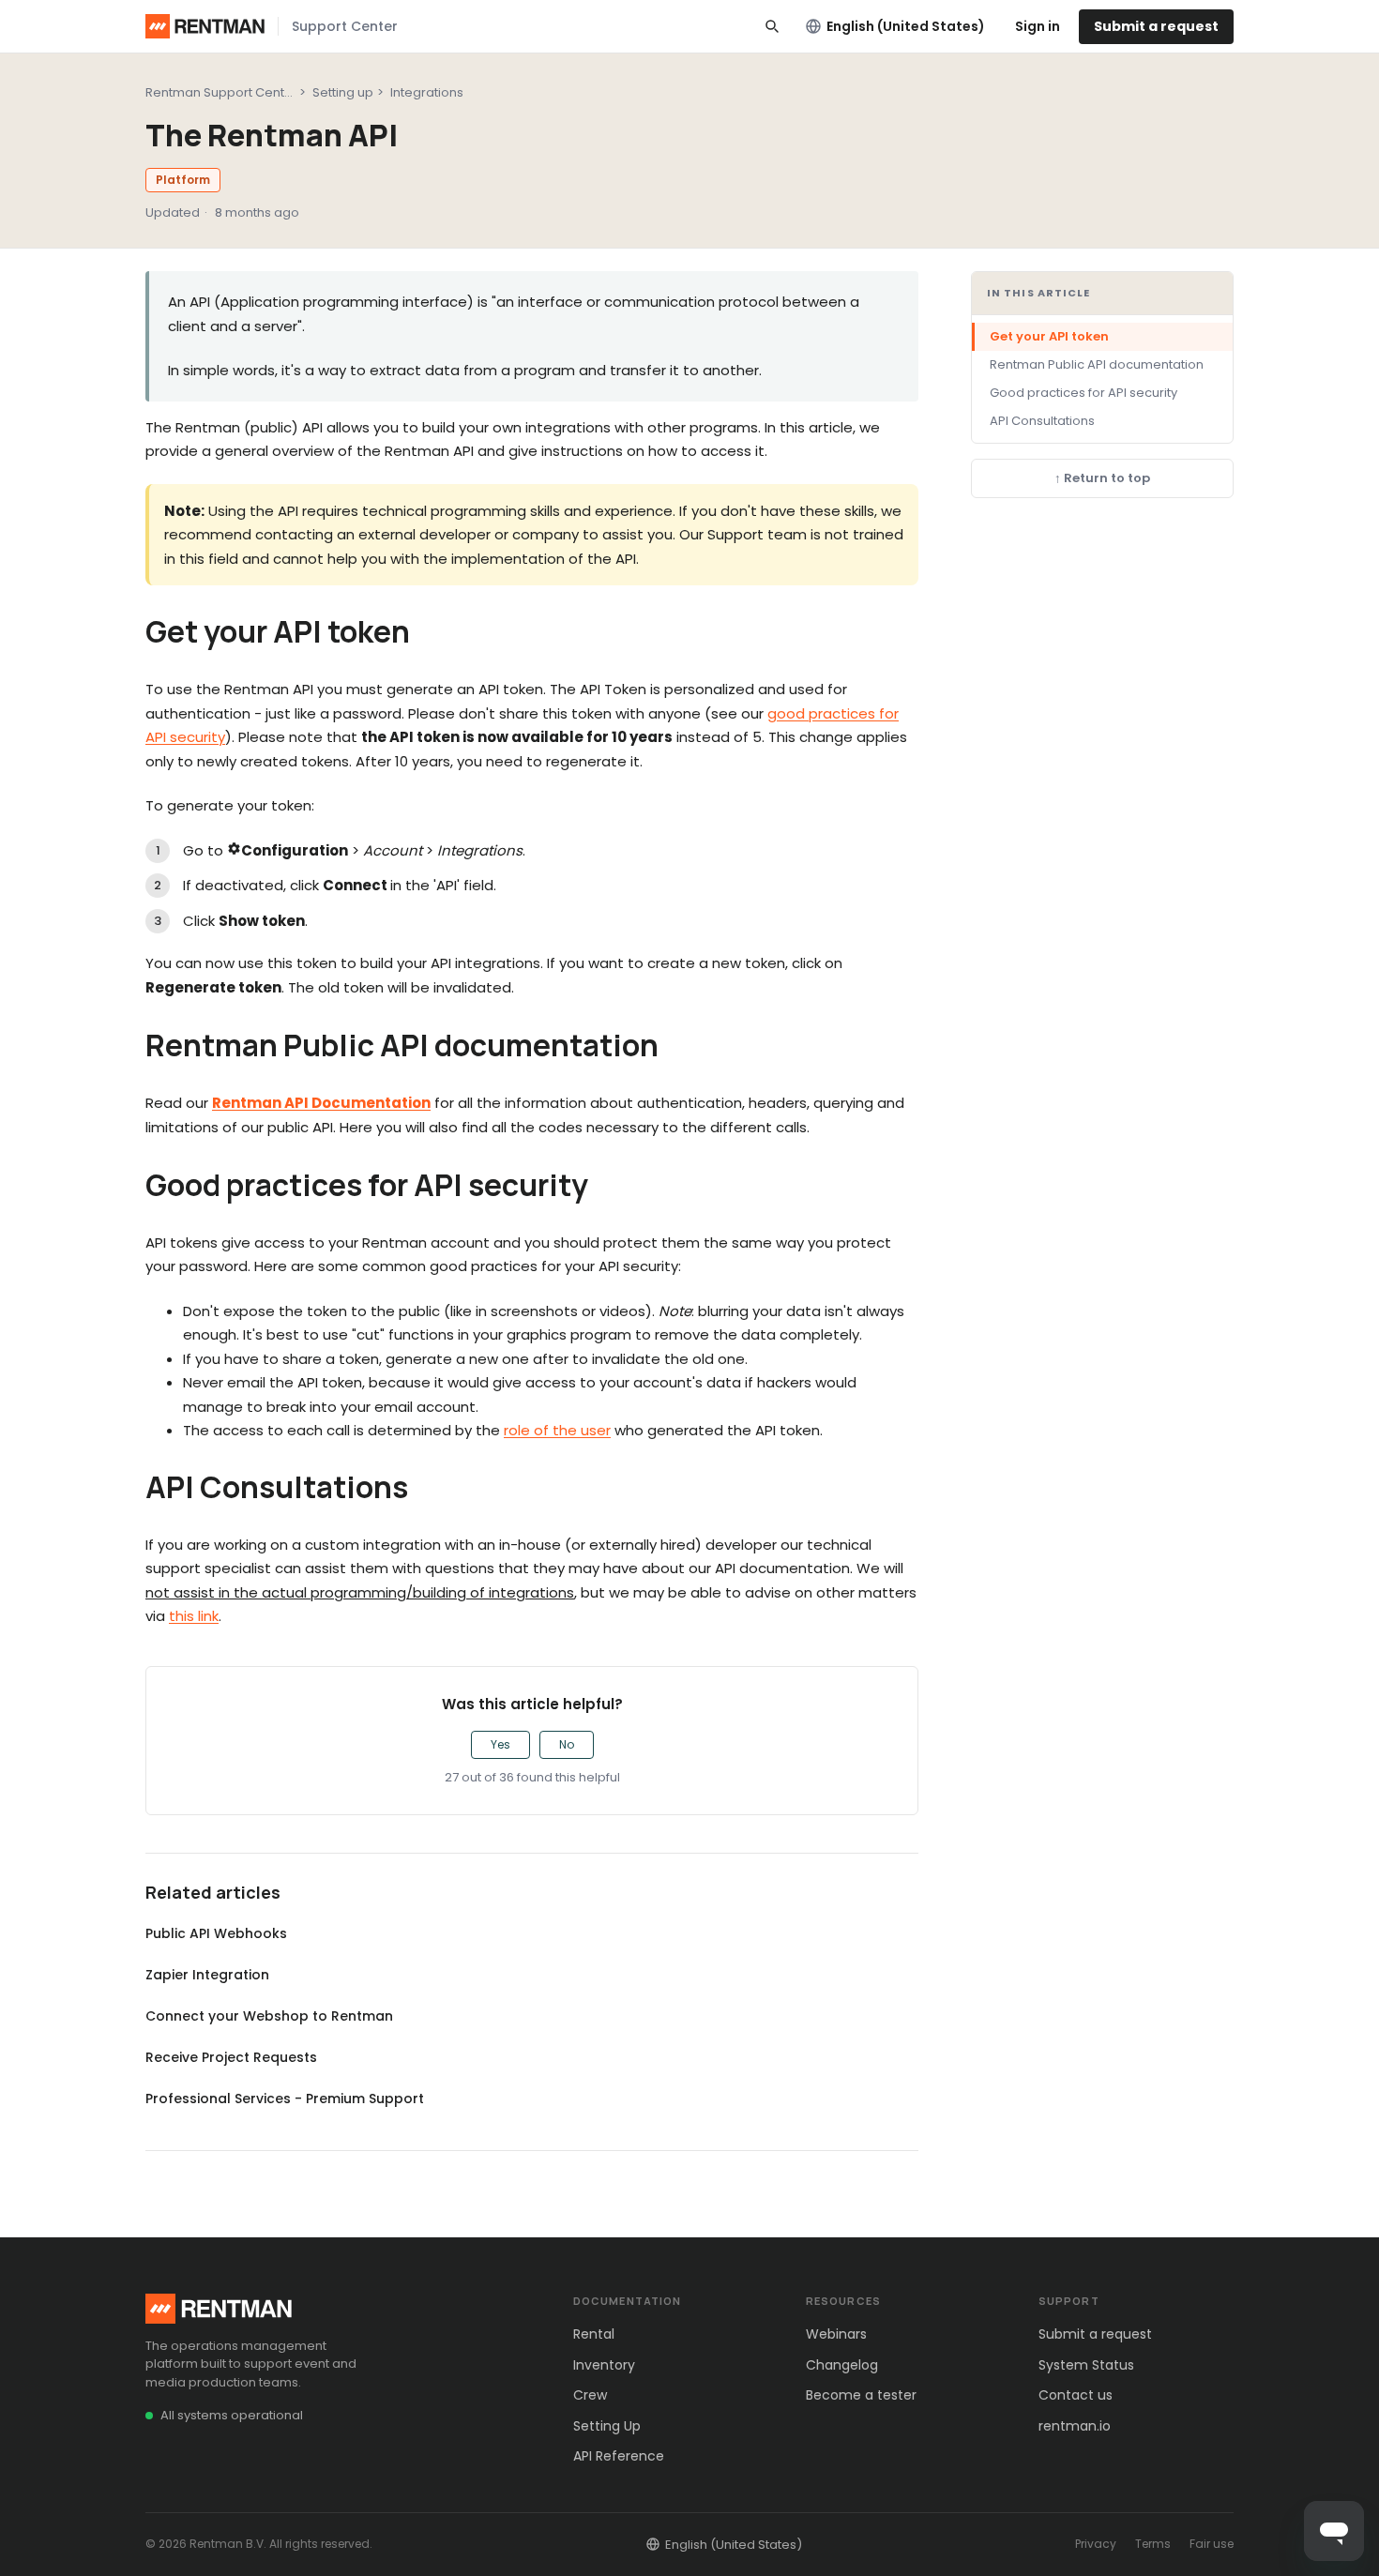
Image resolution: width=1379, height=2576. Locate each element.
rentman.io (1075, 2426)
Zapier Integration (207, 1975)
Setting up (343, 92)
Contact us (1076, 2395)
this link (194, 1616)
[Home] (205, 26)
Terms (1153, 2544)
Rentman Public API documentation (1097, 364)
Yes (500, 1744)
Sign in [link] (1038, 26)
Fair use (1212, 2544)
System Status (1086, 2365)
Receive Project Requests (231, 2057)
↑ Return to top (1102, 479)
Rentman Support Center (221, 92)
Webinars (836, 2334)
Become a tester (861, 2395)
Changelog (842, 2365)
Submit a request (1156, 26)
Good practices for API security (1083, 393)
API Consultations (1042, 421)
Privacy (1096, 2544)
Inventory (604, 2365)
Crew (590, 2395)
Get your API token (1049, 336)
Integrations (427, 92)
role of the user (557, 1430)
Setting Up (607, 2426)
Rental (594, 2334)
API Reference (619, 2456)
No (567, 1744)
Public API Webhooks (216, 1933)
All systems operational (232, 2415)
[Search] (772, 26)
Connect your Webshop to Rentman (269, 2016)
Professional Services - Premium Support (285, 2099)
